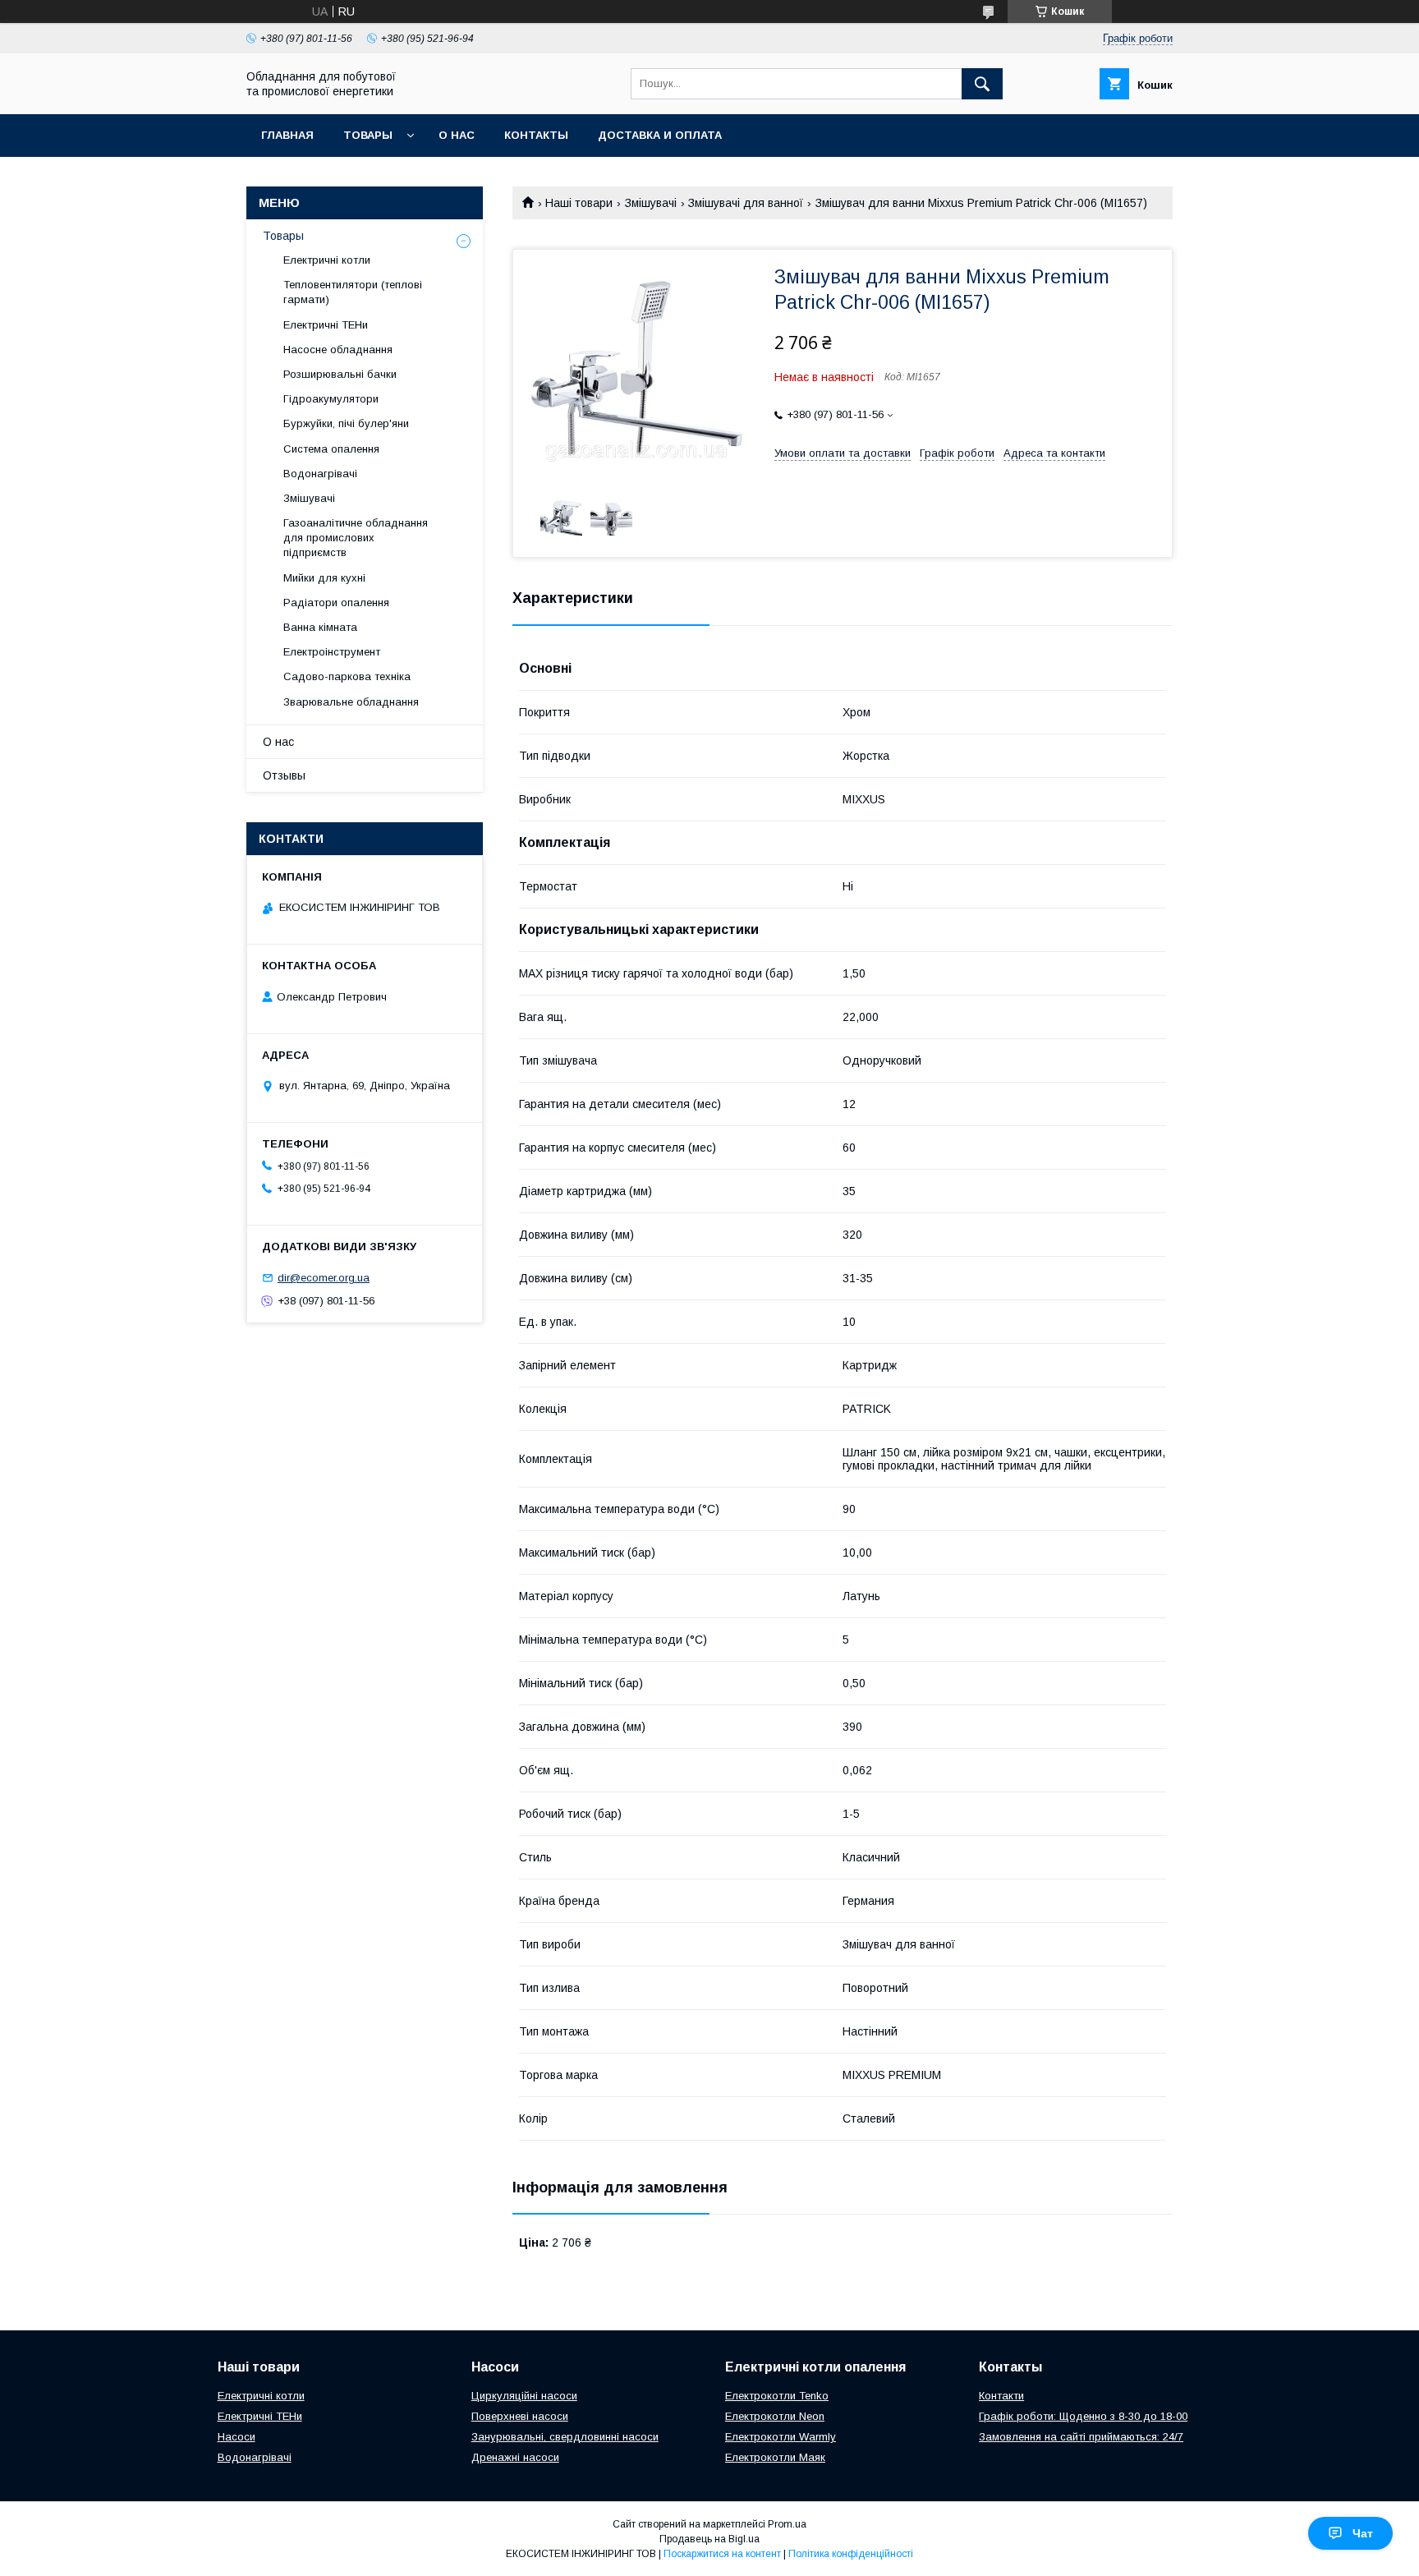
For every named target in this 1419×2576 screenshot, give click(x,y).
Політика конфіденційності (851, 2554)
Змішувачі (651, 203)
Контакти (1001, 2396)
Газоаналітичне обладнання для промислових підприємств (356, 538)
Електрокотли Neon (775, 2416)
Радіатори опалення (336, 603)
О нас (457, 135)
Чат (1363, 2533)
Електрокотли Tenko (777, 2396)
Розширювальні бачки (340, 374)
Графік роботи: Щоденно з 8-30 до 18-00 (1083, 2416)
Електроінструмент (332, 652)
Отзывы (284, 775)
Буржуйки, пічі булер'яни (346, 423)
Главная (287, 135)
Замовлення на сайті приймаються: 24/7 (1081, 2437)
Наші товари (579, 203)
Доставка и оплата (660, 135)
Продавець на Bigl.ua (709, 2539)
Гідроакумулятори (331, 399)
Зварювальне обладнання (351, 702)
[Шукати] (982, 84)
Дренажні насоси (515, 2457)
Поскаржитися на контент (722, 2554)
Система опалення (331, 449)
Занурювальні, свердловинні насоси (565, 2437)
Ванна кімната (320, 627)
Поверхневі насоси (520, 2416)
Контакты (536, 135)
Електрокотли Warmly (781, 2437)
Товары (368, 135)
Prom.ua (787, 2524)
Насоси (236, 2437)
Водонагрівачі (320, 474)
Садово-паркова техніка (347, 676)
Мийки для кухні (324, 578)
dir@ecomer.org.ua (324, 1278)
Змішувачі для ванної (746, 203)
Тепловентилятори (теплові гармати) (353, 292)
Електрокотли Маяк (775, 2457)
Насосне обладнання (338, 350)
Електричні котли (327, 260)
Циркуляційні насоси (524, 2396)
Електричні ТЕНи (326, 325)
